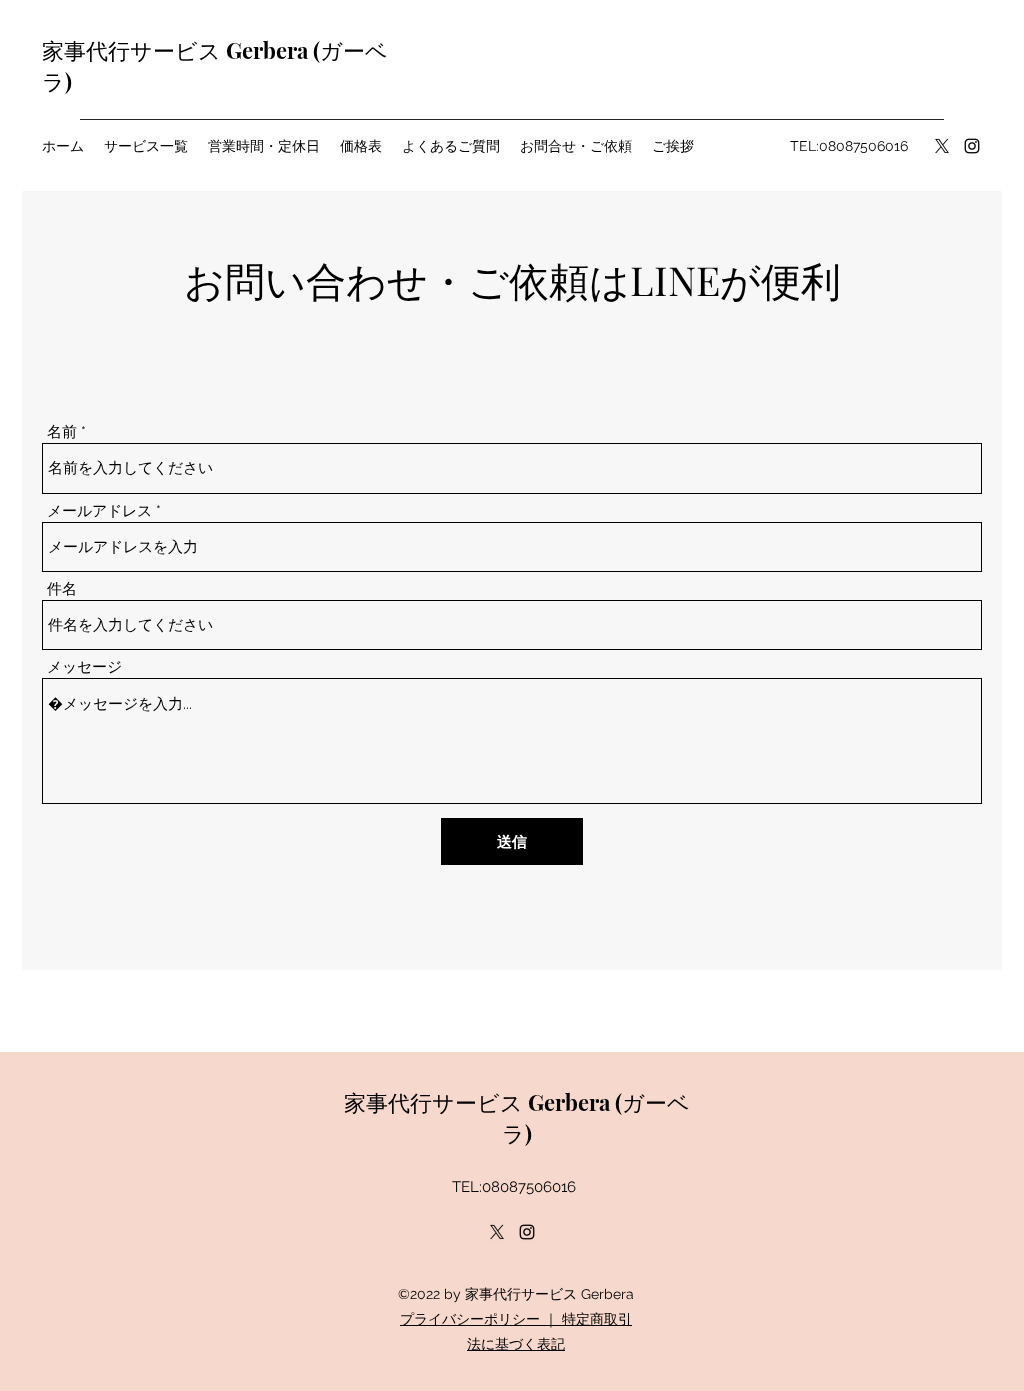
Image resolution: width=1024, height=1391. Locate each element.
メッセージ (84, 667)
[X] (942, 146)
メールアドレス (99, 511)
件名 (62, 589)
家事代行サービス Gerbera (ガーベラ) (517, 1117)
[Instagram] (972, 146)
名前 (62, 432)
